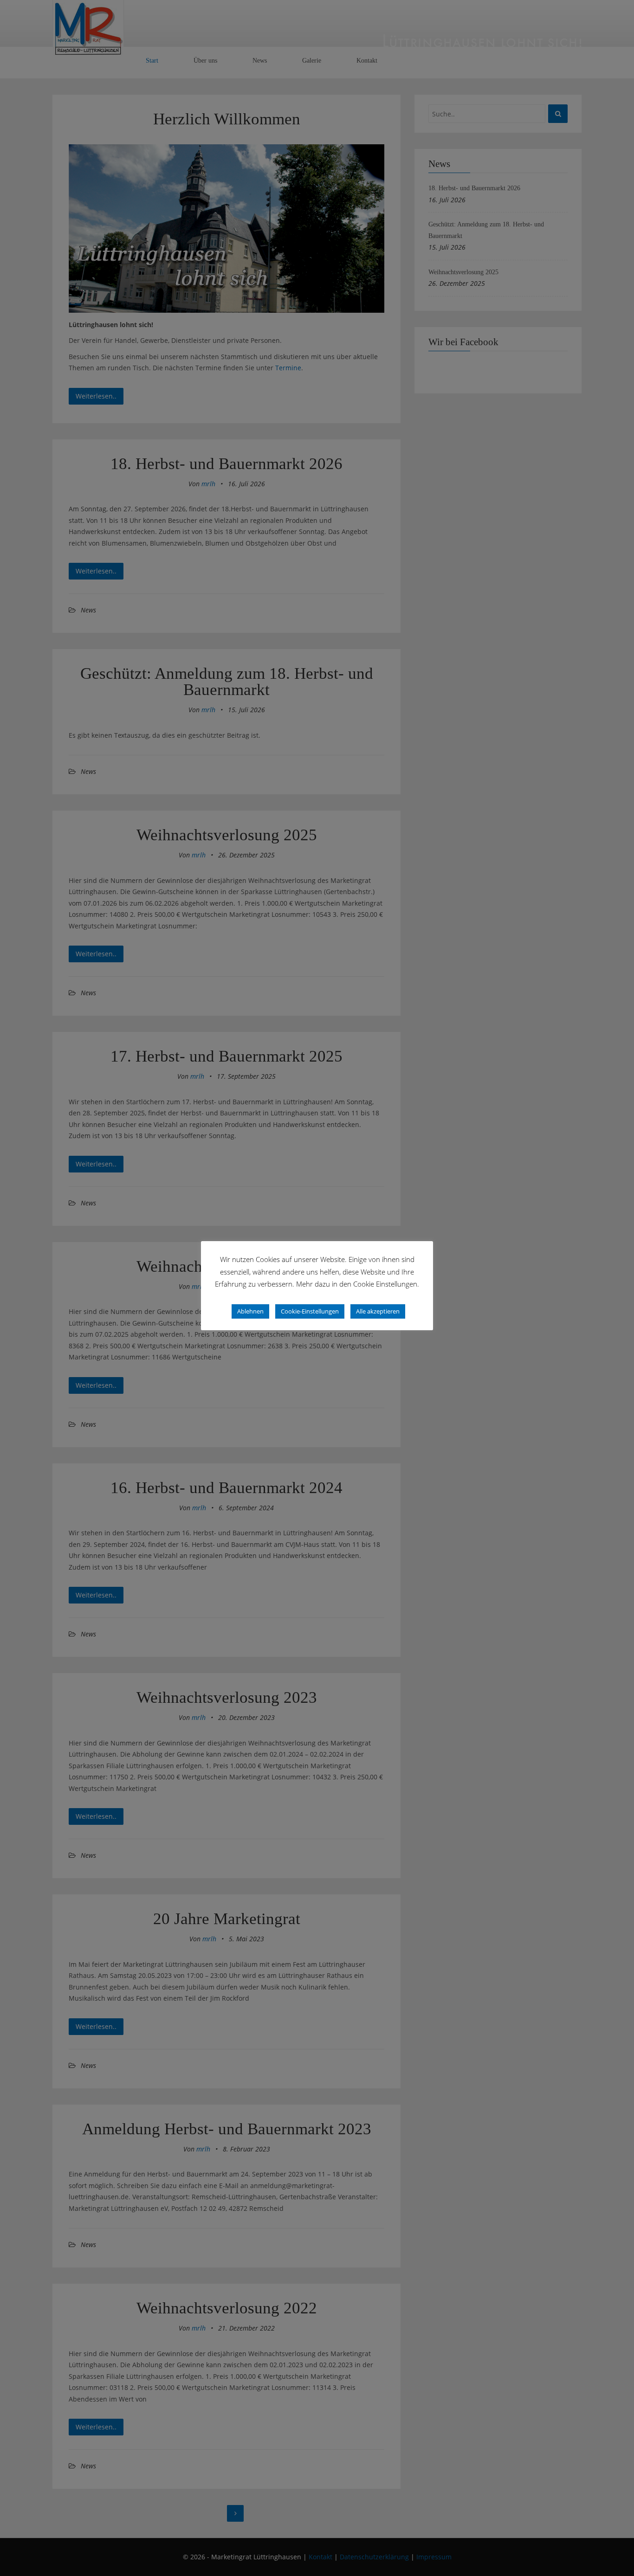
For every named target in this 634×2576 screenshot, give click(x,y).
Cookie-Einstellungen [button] (310, 1311)
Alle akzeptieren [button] (378, 1311)
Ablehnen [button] (250, 1311)
